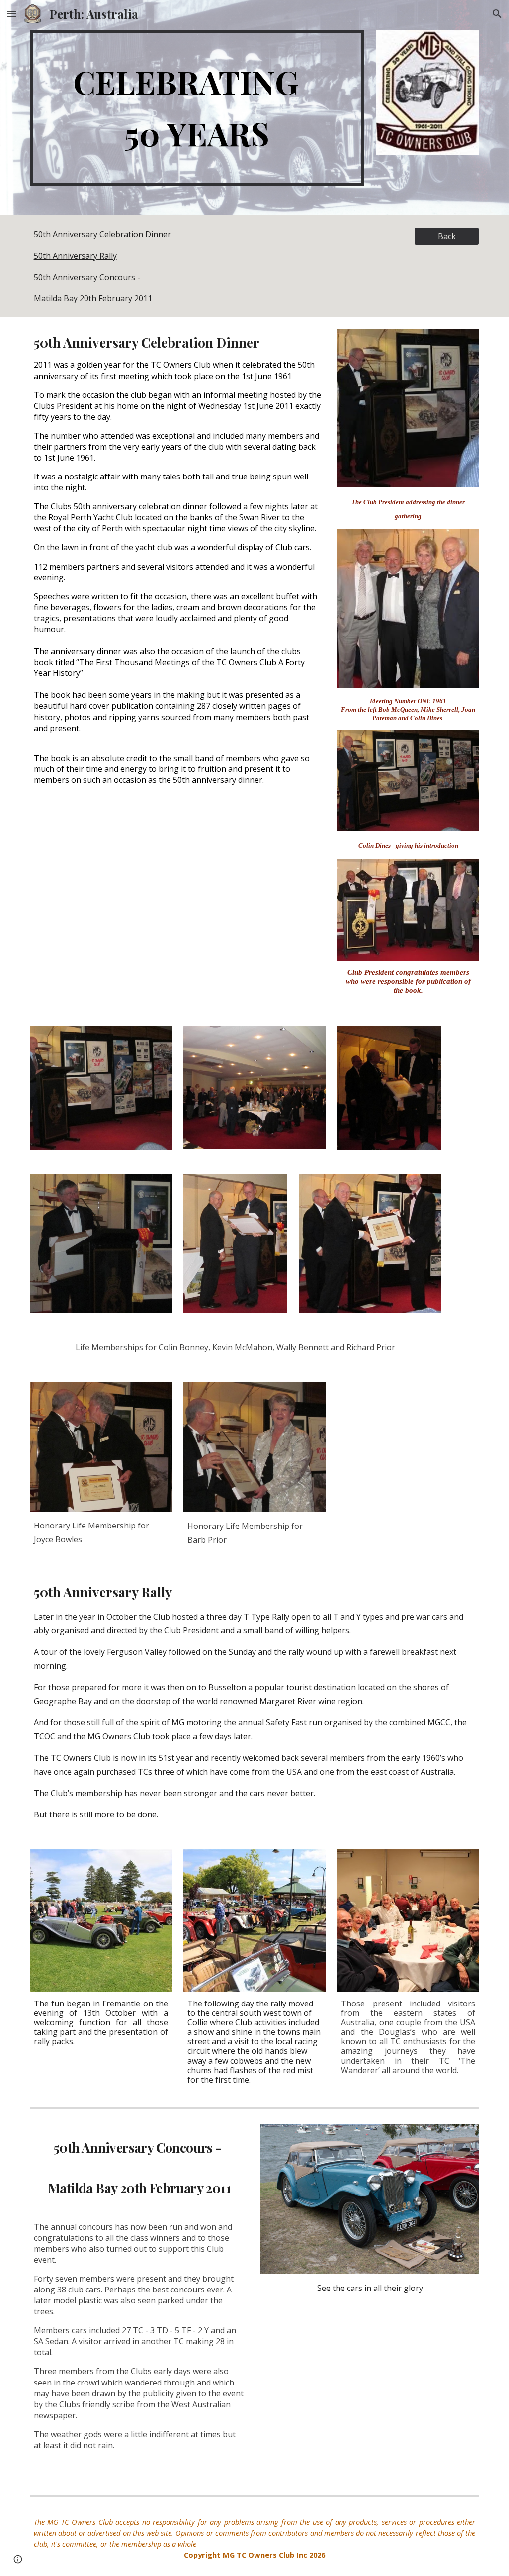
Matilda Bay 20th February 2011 (93, 298)
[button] (12, 14)
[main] (197, 108)
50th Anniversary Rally (75, 256)
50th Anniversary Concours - (87, 277)
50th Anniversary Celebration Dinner (102, 234)
